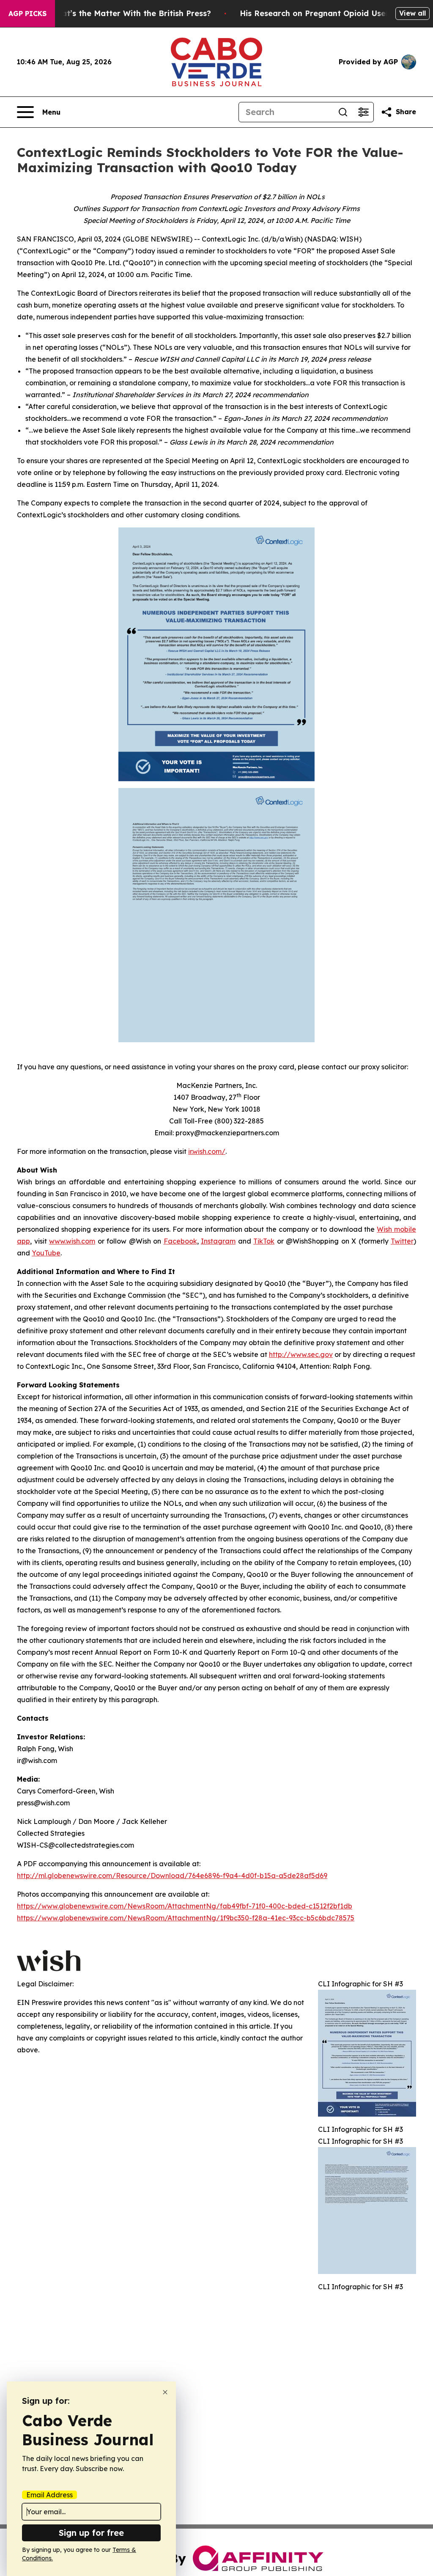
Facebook (180, 1241)
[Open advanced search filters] (363, 112)
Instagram (218, 1241)
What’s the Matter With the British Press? (130, 13)
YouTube (46, 1253)
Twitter (402, 1241)
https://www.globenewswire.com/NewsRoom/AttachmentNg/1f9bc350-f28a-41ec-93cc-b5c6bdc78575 (186, 1918)
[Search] (343, 112)
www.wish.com (72, 1241)
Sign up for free (91, 2533)
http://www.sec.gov (301, 1354)
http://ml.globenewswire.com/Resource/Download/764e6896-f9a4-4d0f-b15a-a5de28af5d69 (172, 1876)
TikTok (264, 1241)
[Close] (165, 2392)
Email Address (49, 2495)
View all (412, 13)
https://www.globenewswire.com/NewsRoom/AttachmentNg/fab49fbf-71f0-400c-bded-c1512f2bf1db (185, 1906)
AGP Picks (27, 14)
